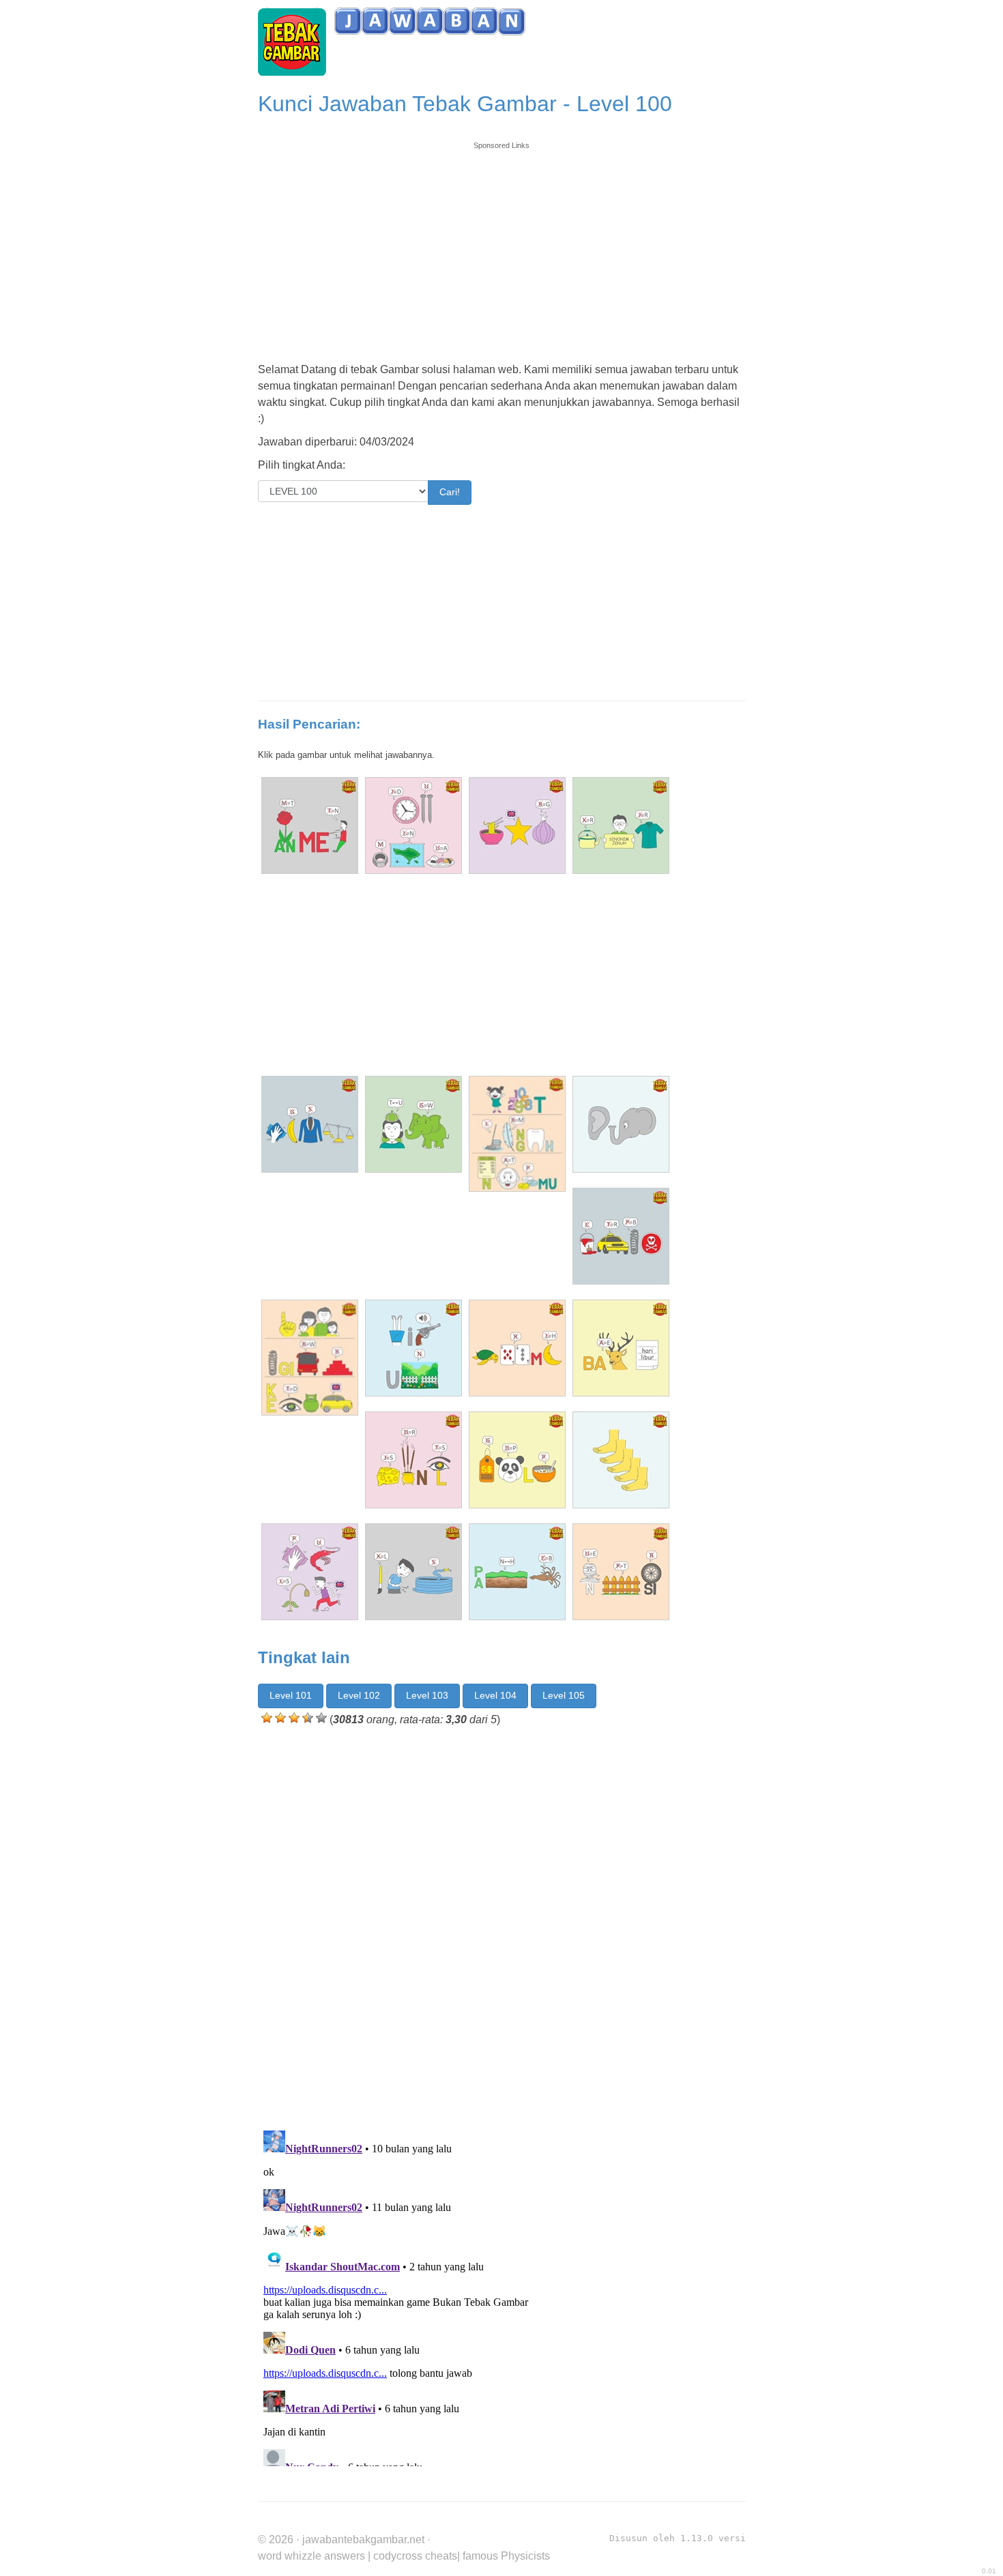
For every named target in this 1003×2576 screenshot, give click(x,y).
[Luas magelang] (413, 1572)
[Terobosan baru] (621, 825)
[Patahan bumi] (517, 1572)
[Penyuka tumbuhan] (517, 1348)
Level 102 (359, 1695)
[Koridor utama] (413, 1348)
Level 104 (495, 1695)
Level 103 (427, 1695)
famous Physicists (506, 2556)
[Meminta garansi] (621, 1572)
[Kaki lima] (621, 1460)
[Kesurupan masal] (413, 1460)
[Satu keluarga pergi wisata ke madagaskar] (310, 1358)
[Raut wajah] (413, 1124)
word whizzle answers (311, 2556)
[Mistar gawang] (517, 825)
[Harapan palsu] (517, 1460)
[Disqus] (502, 1925)
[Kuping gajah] (621, 1124)
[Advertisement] (502, 247)
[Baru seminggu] (621, 1348)
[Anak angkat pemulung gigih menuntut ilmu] (517, 1134)
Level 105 (564, 1695)
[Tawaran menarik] (310, 825)
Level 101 (291, 1695)
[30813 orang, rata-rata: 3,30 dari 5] (267, 1718)
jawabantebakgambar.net (363, 2540)
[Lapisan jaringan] (310, 1124)
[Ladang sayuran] (310, 1572)
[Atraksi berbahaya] (621, 1236)
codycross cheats (415, 2556)
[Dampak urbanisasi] (413, 825)
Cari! (450, 492)
